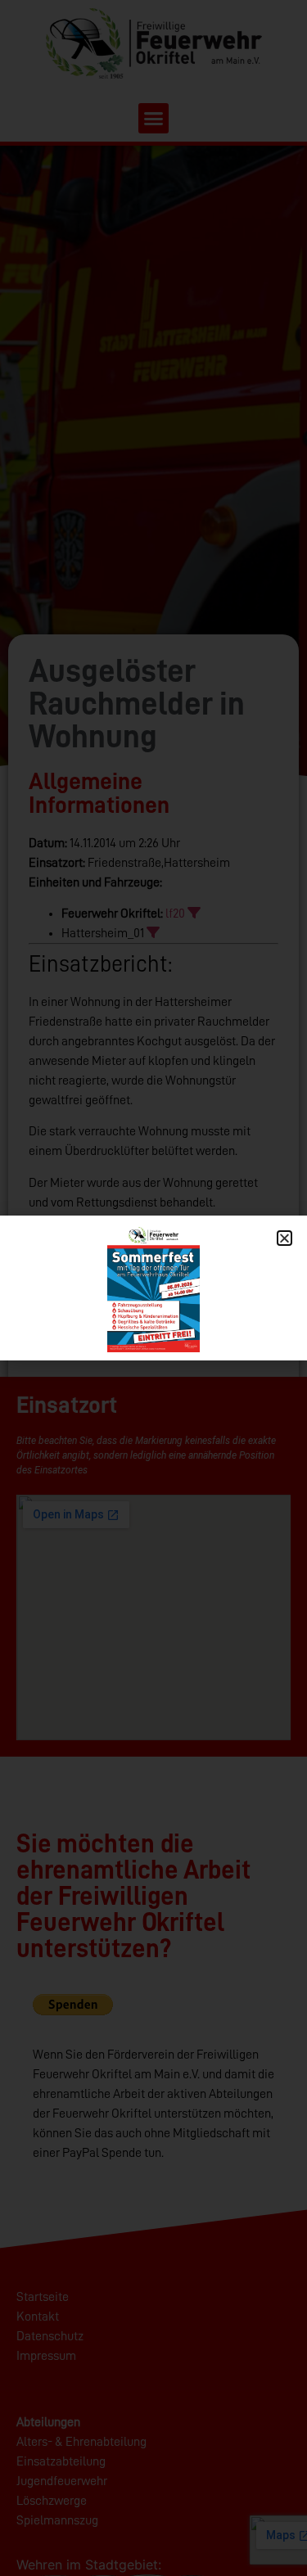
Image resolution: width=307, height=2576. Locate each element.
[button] (284, 1238)
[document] (153, 1288)
